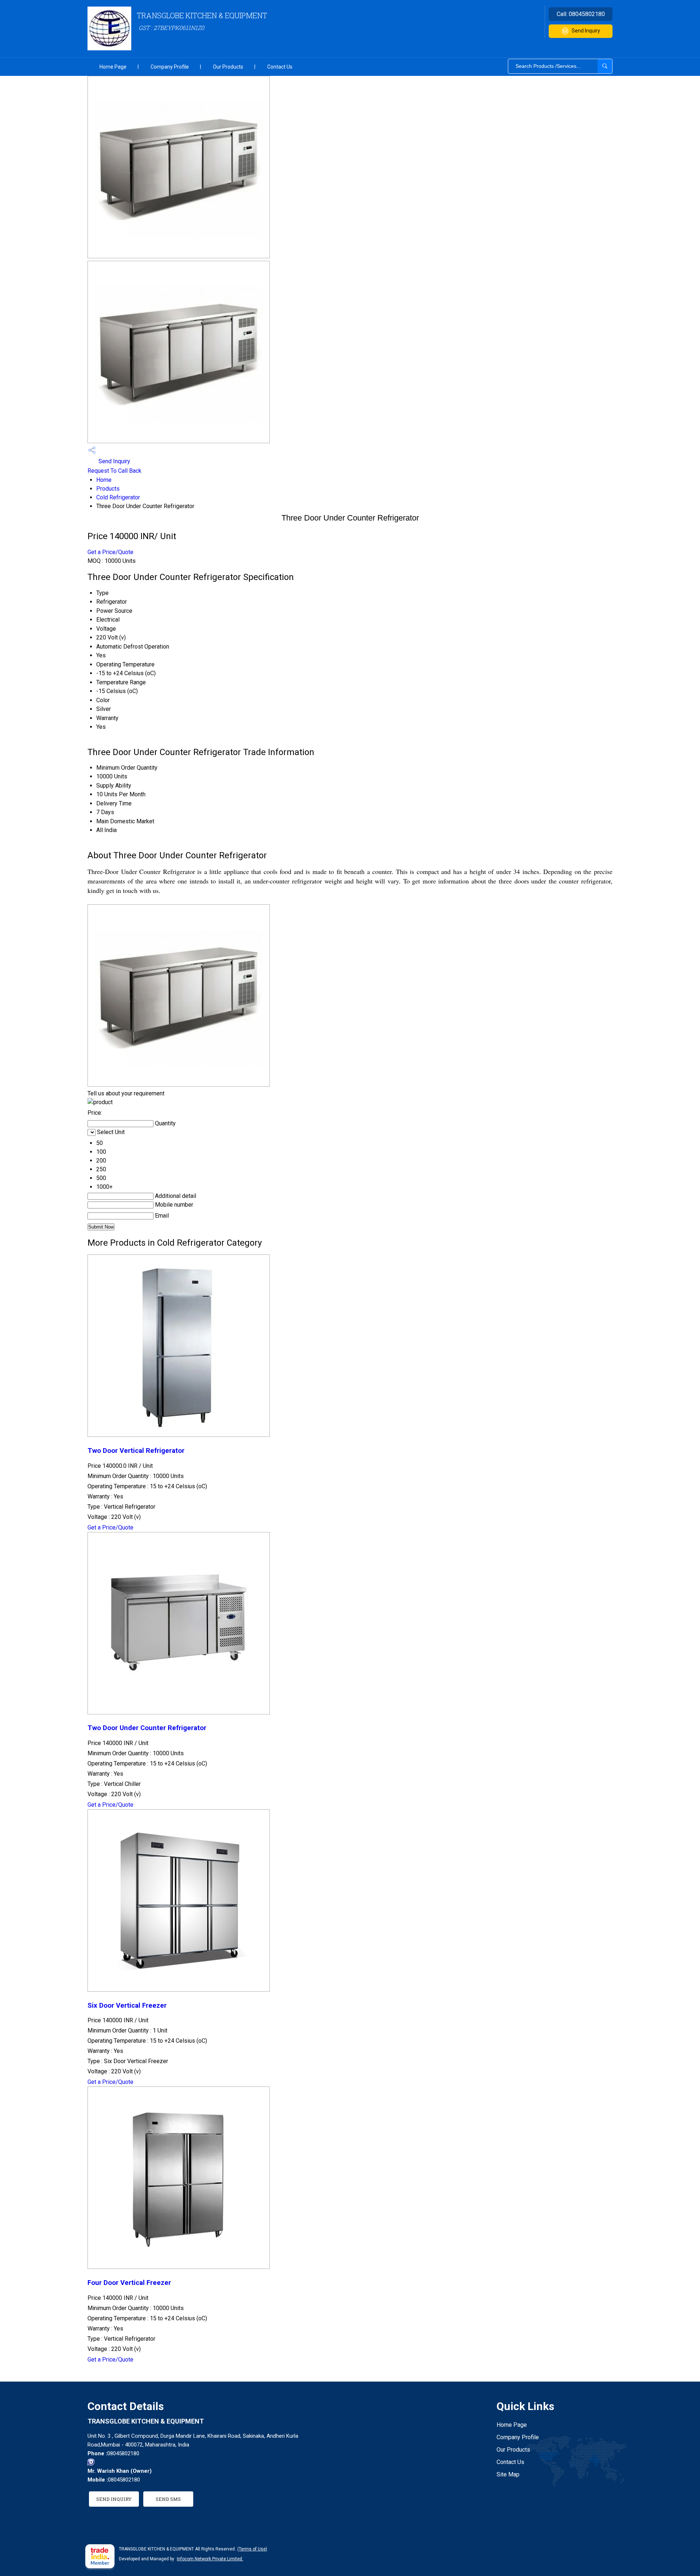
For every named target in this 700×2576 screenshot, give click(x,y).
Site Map (508, 2474)
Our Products (228, 67)
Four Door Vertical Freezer (129, 2283)
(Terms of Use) (252, 2549)
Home (104, 480)
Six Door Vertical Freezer (127, 2006)
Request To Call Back (114, 471)
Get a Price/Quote (110, 552)
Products (108, 489)
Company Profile (170, 67)
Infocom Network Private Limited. (210, 2559)
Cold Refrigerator (118, 497)
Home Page (113, 67)
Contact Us (280, 67)
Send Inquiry (586, 31)
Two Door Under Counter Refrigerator (147, 1728)
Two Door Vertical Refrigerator (136, 1451)
